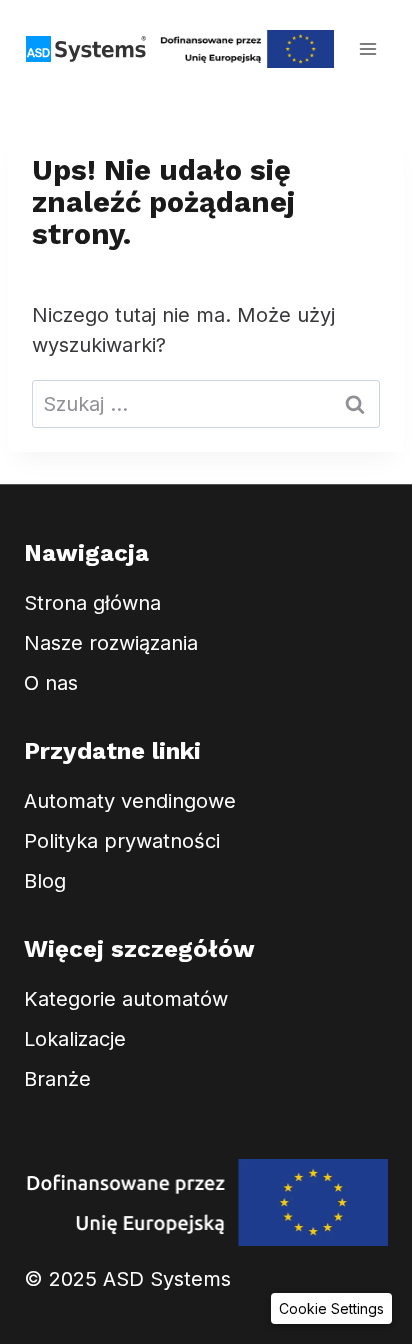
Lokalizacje (75, 1039)
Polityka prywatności (122, 841)
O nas (51, 683)
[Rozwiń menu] (367, 48)
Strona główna (92, 603)
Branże (57, 1079)
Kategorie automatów (126, 999)
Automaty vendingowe (130, 801)
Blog (45, 881)
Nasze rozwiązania (111, 643)
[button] (331, 1308)
